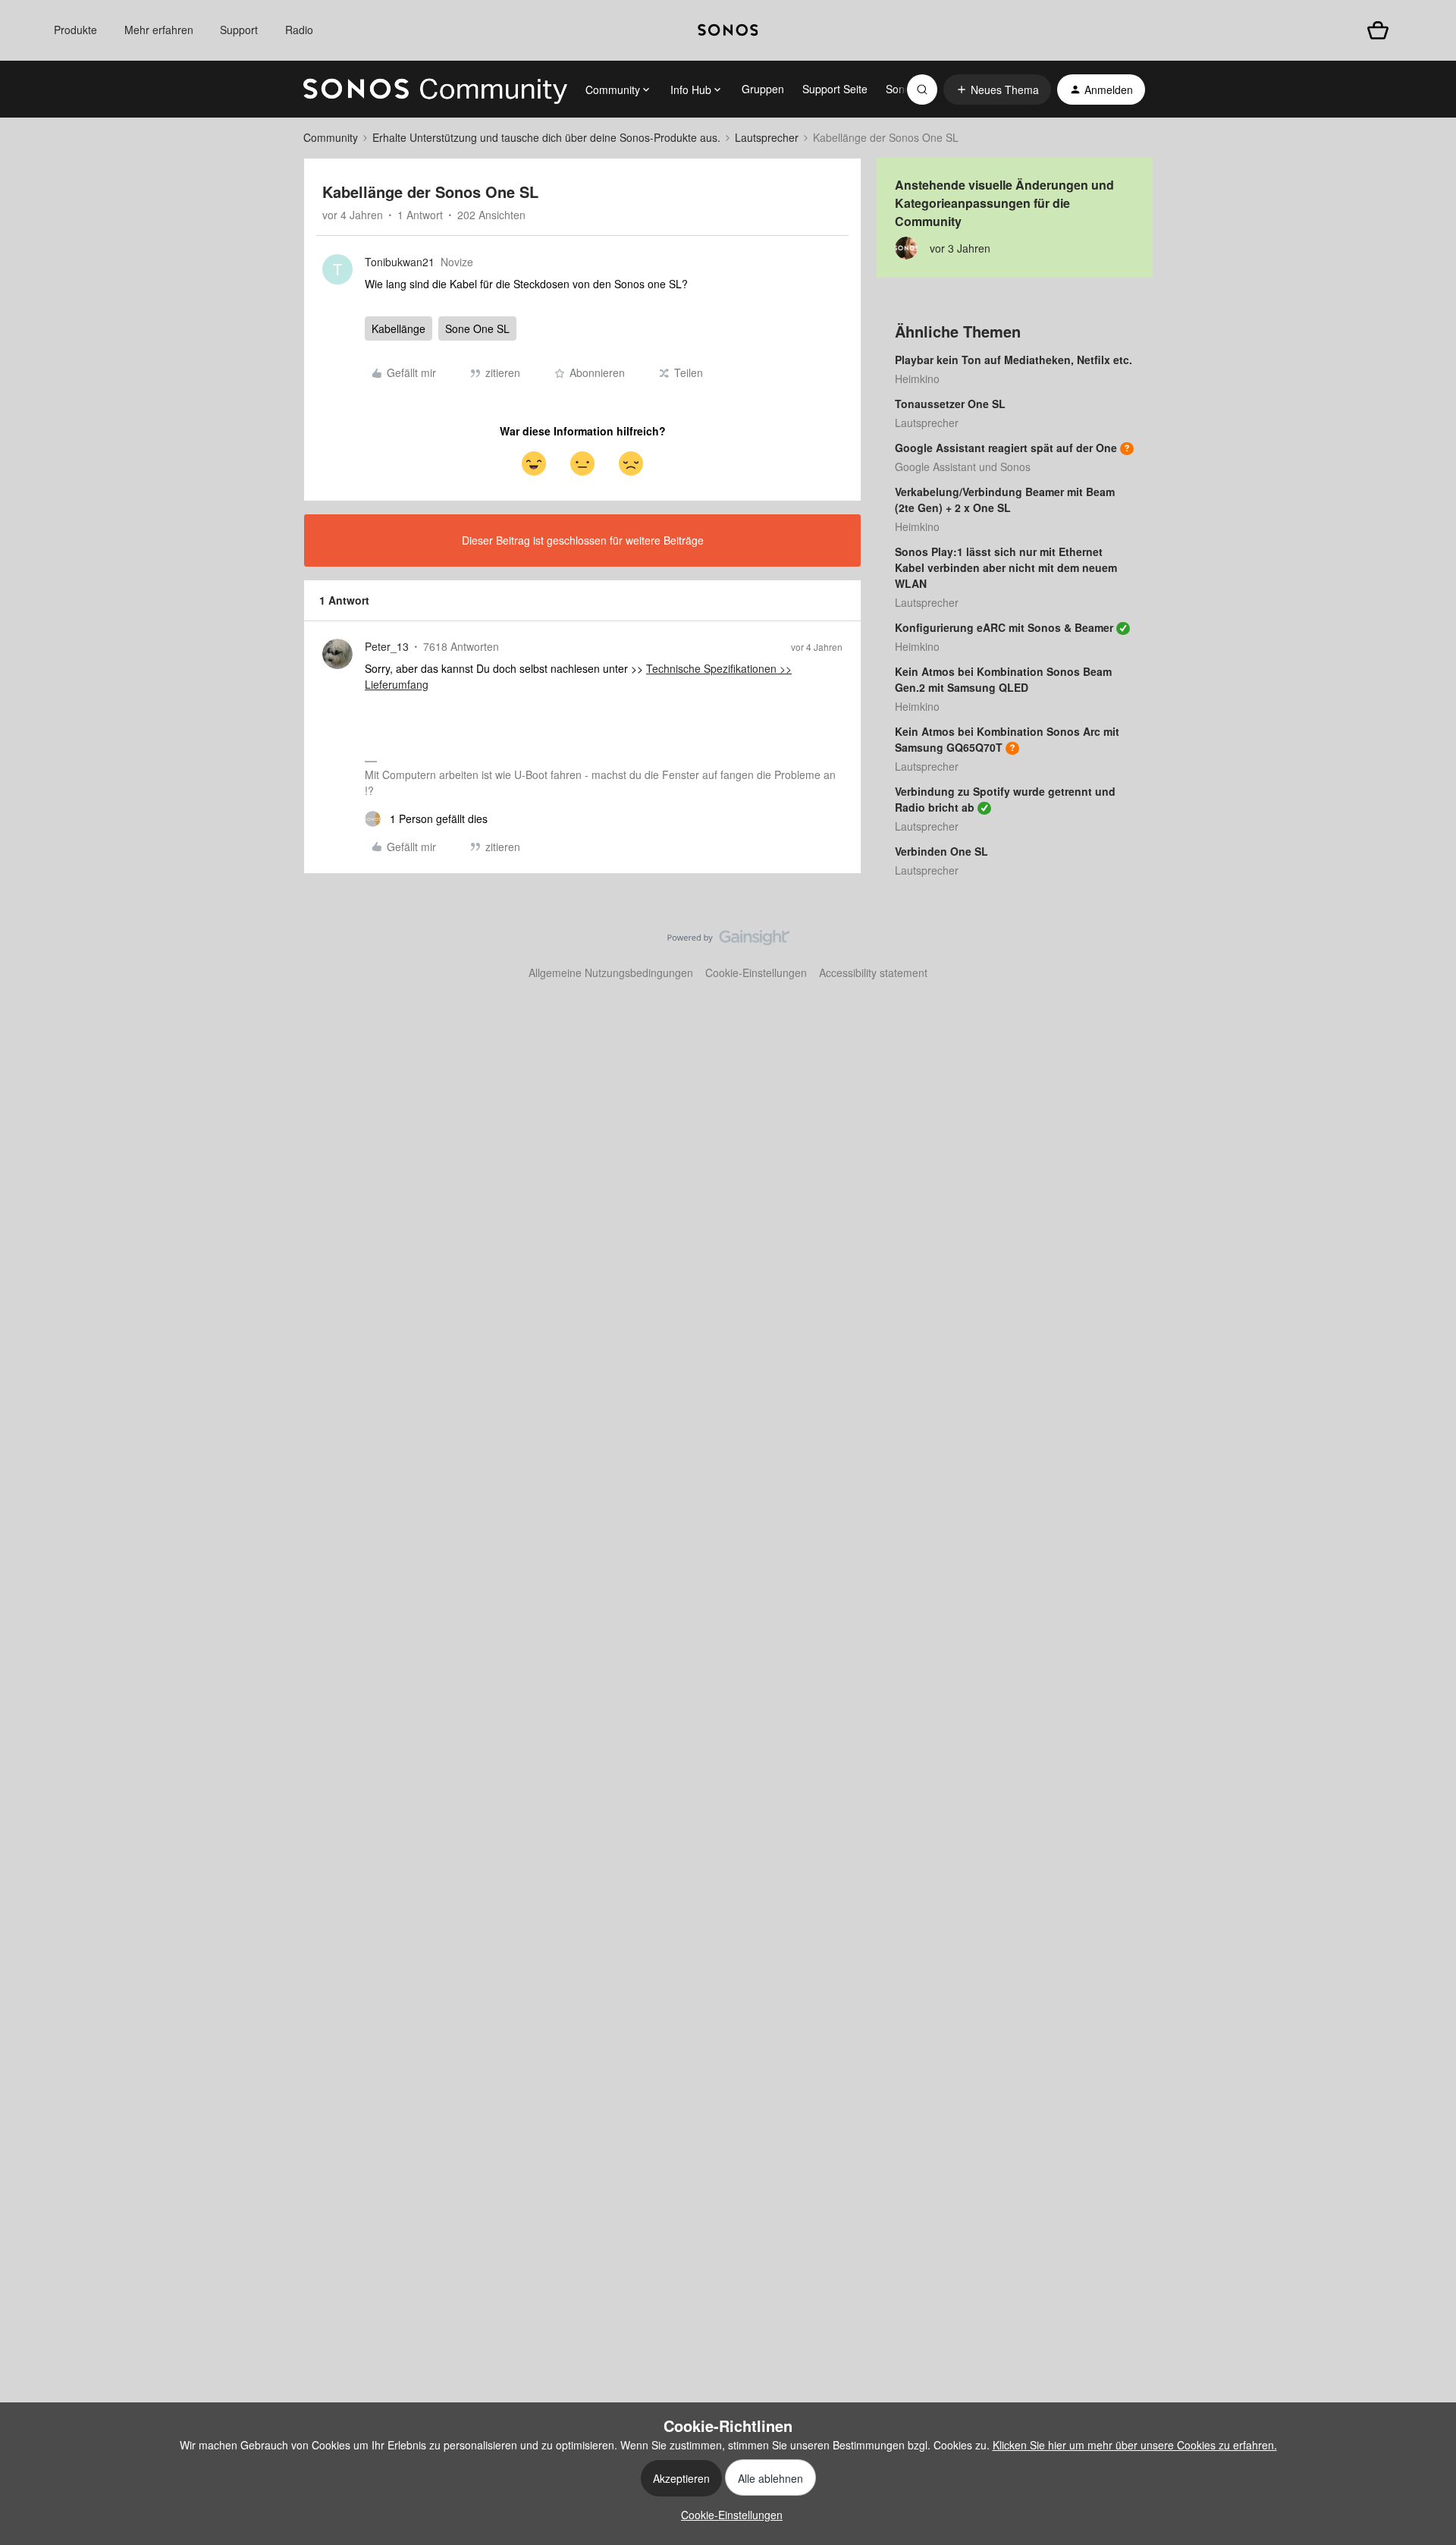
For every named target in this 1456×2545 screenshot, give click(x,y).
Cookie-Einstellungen (756, 972)
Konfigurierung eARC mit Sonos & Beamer (1004, 627)
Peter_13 (387, 646)
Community (331, 137)
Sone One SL (477, 328)
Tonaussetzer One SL (950, 404)
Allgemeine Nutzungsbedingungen (611, 972)
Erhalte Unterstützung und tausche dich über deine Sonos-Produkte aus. (546, 137)
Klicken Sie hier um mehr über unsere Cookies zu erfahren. (1135, 2445)
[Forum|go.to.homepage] (435, 90)
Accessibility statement (873, 972)
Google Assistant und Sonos (963, 467)
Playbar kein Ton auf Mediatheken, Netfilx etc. (1014, 360)
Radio (299, 30)
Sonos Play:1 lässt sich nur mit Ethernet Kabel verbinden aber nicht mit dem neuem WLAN (1006, 567)
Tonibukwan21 (400, 262)
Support (239, 30)
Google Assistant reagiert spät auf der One (1006, 448)
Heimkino (917, 379)
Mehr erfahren (159, 30)
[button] (997, 90)
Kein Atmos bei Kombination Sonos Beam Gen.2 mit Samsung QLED (1003, 679)
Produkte (75, 30)
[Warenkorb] (1378, 30)
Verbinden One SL (941, 851)
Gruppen (763, 89)
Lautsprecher (767, 137)
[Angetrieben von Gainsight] (728, 941)
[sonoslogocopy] (728, 30)
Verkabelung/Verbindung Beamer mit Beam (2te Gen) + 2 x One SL (1005, 500)
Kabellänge (399, 328)
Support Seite (835, 89)
